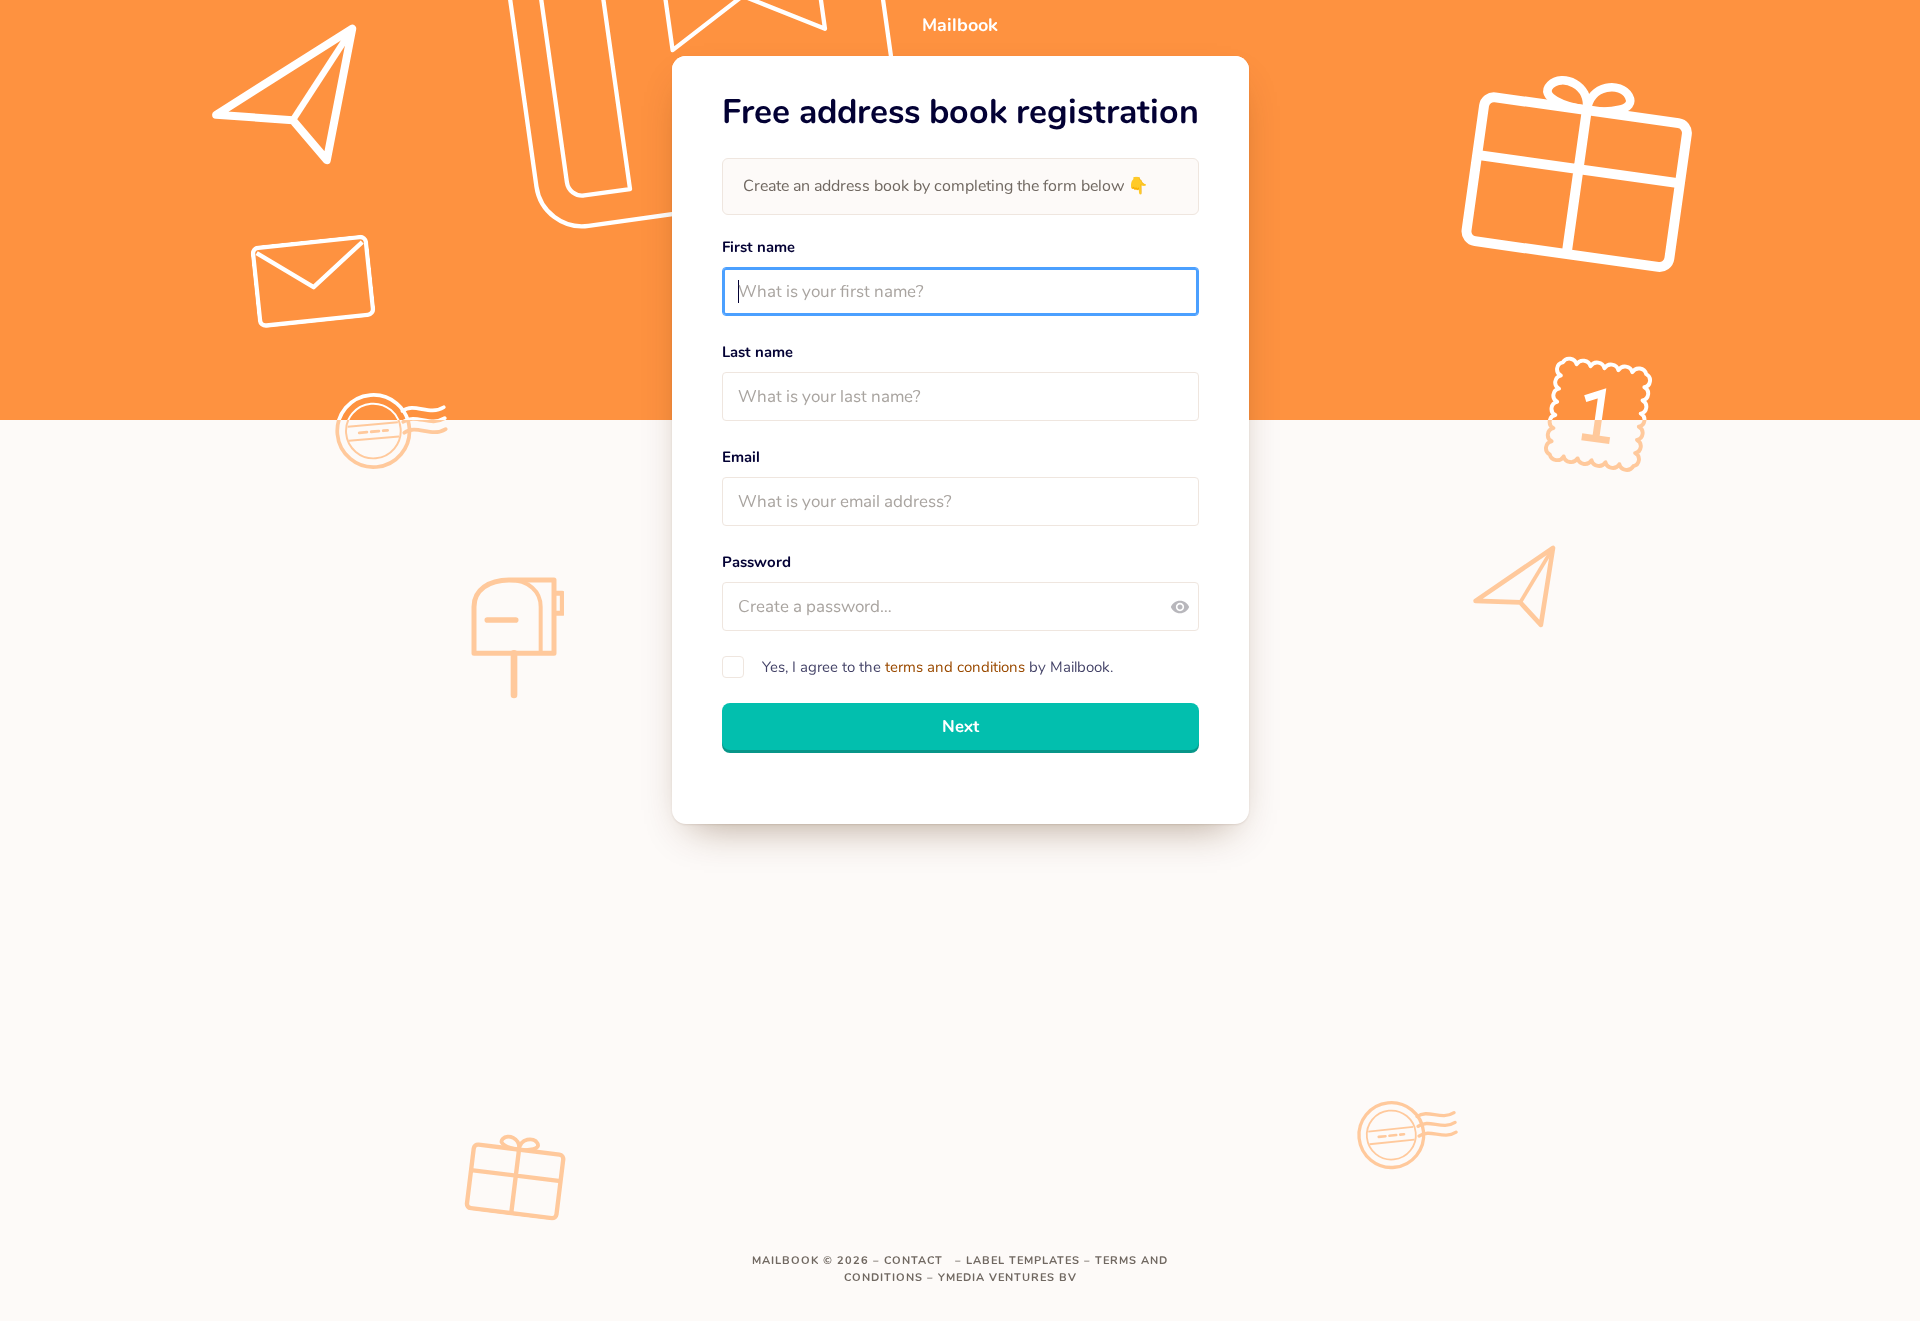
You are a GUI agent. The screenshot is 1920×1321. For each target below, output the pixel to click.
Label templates (1023, 1260)
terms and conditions (955, 667)
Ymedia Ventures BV (1007, 1277)
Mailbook (785, 1260)
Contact (913, 1260)
